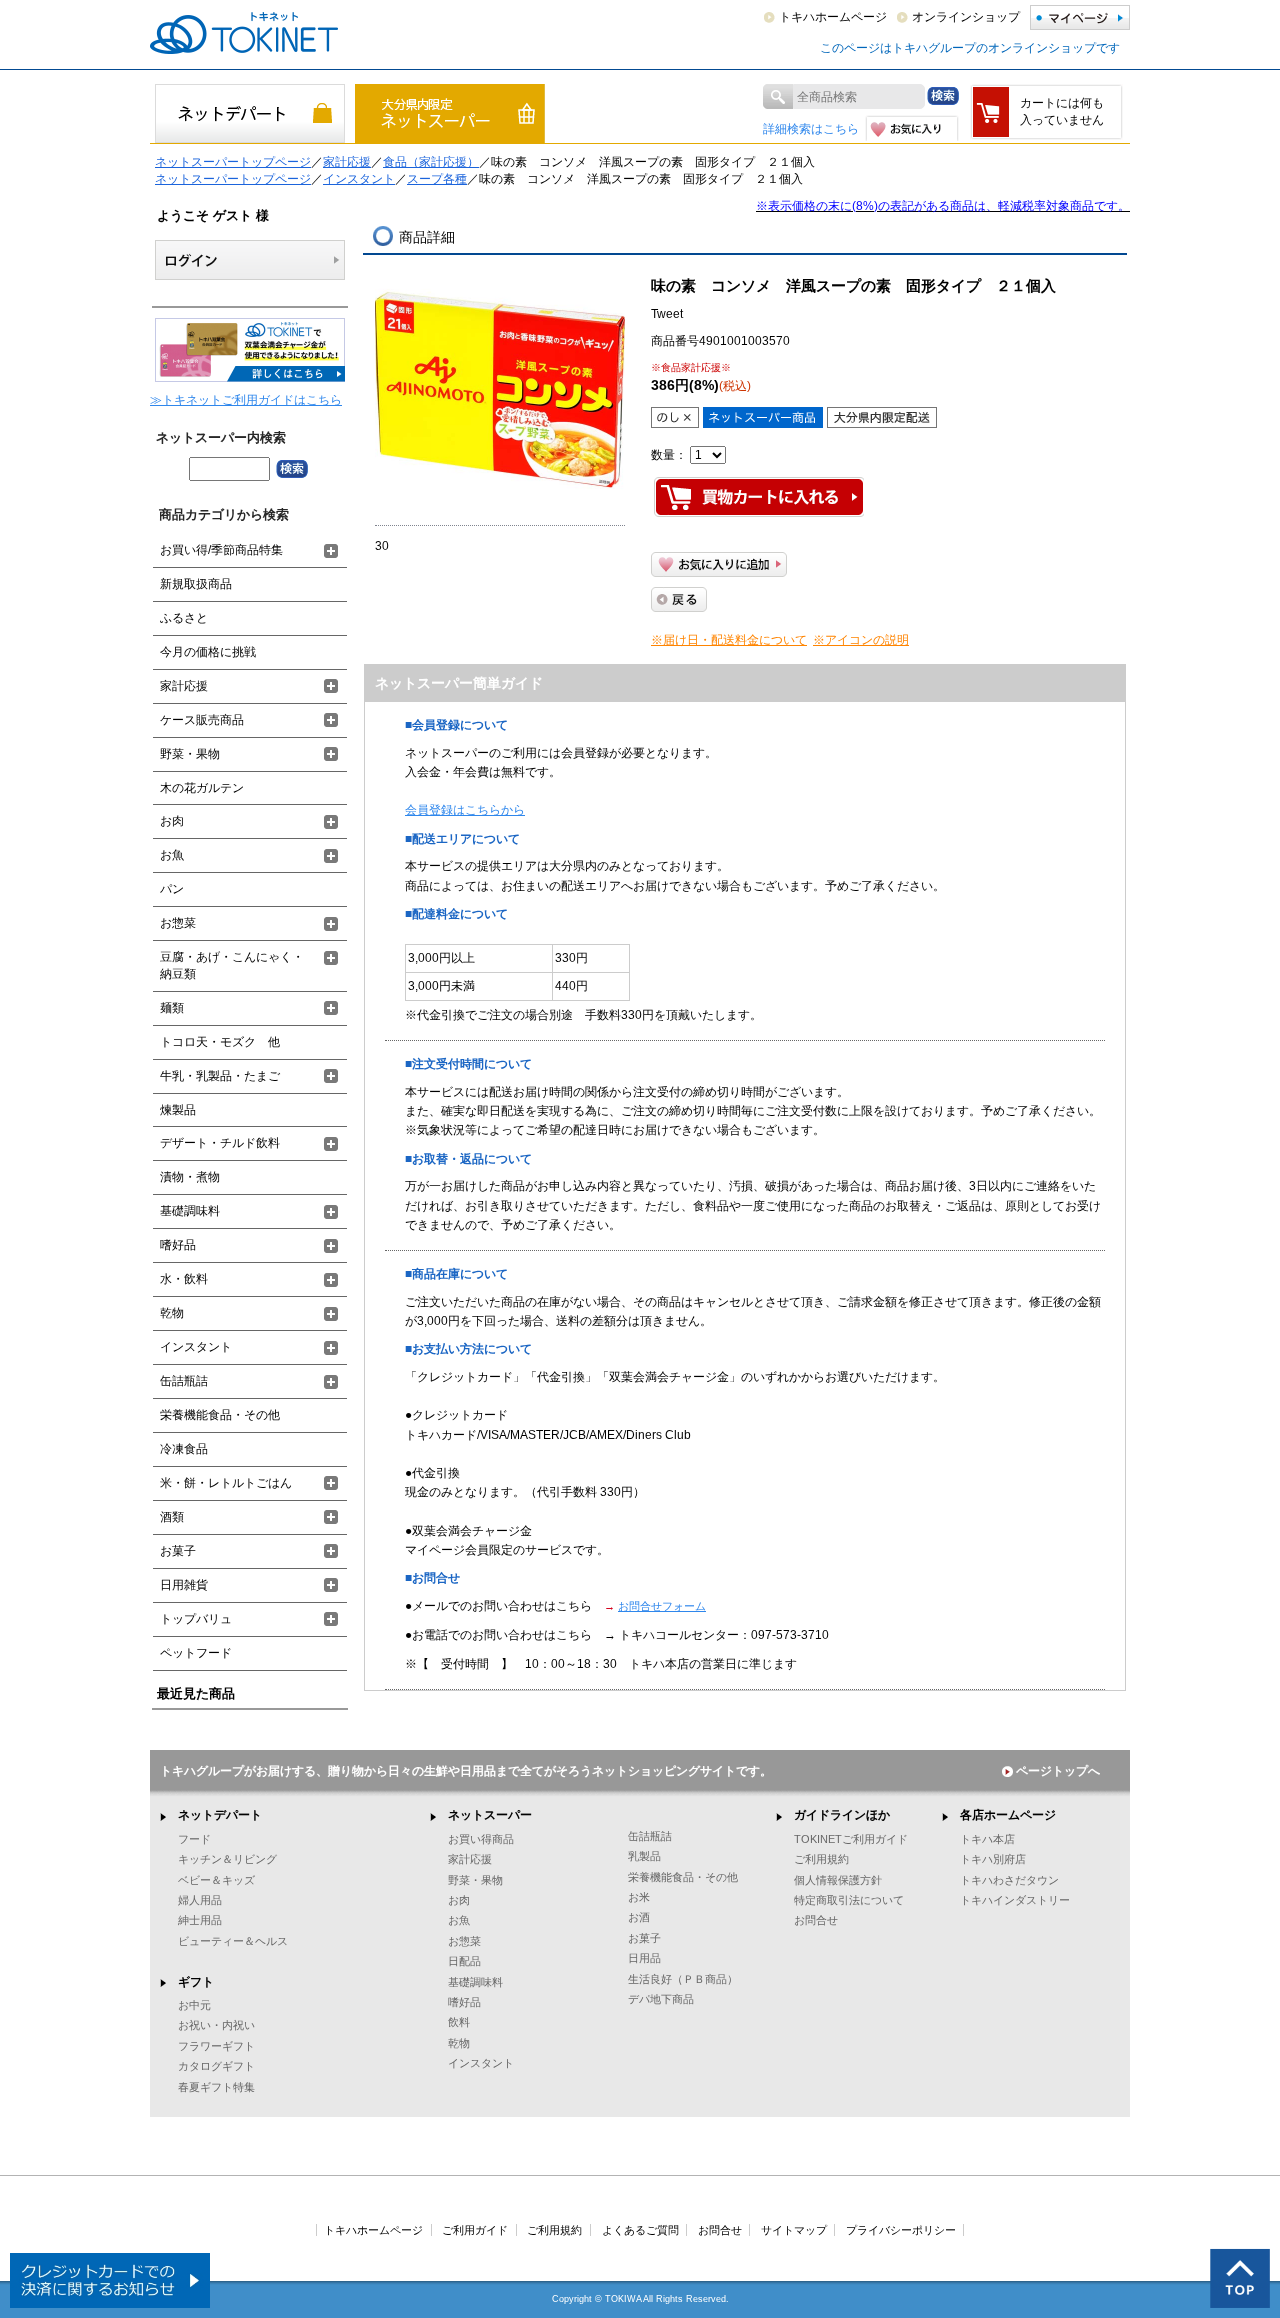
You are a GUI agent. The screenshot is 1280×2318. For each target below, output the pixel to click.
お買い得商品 (481, 1839)
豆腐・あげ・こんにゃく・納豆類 (232, 965)
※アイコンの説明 (861, 640)
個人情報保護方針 (838, 1880)
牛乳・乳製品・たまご (220, 1076)
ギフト (196, 1982)
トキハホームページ (833, 17)
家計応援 (347, 162)
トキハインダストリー (1015, 1900)
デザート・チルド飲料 (220, 1143)
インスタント (359, 179)
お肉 (172, 821)
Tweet (667, 314)
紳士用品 (200, 1920)
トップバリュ (196, 1619)
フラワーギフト (216, 2046)
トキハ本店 (987, 1839)
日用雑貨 (184, 1585)
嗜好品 (178, 1245)
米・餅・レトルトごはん (226, 1483)
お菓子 (178, 1551)
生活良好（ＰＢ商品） (683, 1979)
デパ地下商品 (661, 1999)
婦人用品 (200, 1900)
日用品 (644, 1958)
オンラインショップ (966, 17)
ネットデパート (220, 1815)
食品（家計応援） (431, 162)
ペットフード (196, 1653)
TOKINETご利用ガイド (851, 1839)
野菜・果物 (190, 754)
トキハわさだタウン (1009, 1880)
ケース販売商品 (202, 720)
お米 (639, 1897)
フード (194, 1839)
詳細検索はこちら (811, 129)
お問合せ (816, 1920)
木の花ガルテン (202, 788)
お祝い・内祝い (216, 2025)
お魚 (172, 855)
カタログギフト (216, 2066)
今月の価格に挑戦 (208, 652)
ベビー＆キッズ (216, 1880)
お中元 (194, 2005)
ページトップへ (1058, 1771)
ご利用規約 (821, 1859)
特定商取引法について (849, 1900)
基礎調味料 (190, 1211)
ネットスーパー (490, 1815)
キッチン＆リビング (227, 1859)
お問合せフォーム (662, 1606)
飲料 (459, 2022)
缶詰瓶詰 (184, 1381)
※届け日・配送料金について (729, 640)
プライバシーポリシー (901, 2230)
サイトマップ (794, 2230)
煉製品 (178, 1110)
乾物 (172, 1313)
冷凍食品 (184, 1449)
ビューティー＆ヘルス (233, 1941)
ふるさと (184, 618)
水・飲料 (184, 1279)
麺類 (172, 1008)
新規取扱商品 (196, 584)
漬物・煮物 (190, 1177)
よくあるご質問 (640, 2230)
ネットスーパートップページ (233, 162)
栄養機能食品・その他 (220, 1415)
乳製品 (644, 1856)
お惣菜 (178, 923)
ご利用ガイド (475, 2230)
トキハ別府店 (993, 1859)
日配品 (464, 1961)
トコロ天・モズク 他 (220, 1042)
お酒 (639, 1917)
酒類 (172, 1517)
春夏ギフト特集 (216, 2087)
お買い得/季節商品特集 (221, 550)
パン (172, 889)
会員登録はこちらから (465, 810)
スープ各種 (437, 179)
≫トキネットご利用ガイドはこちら (246, 400)
